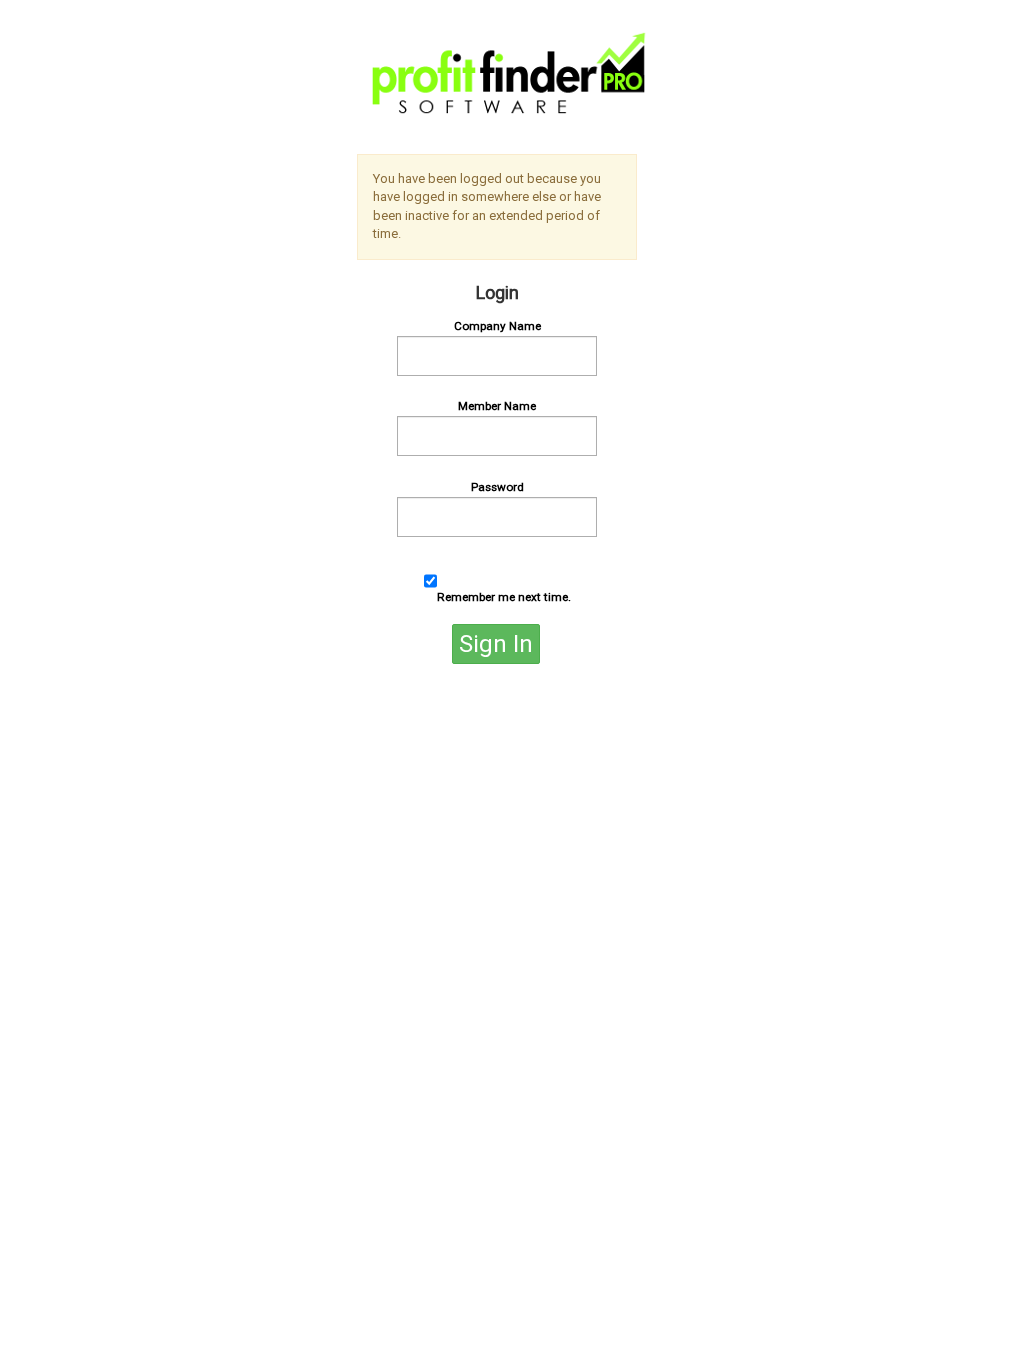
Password (497, 487)
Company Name (497, 326)
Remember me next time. (504, 597)
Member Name (497, 406)
